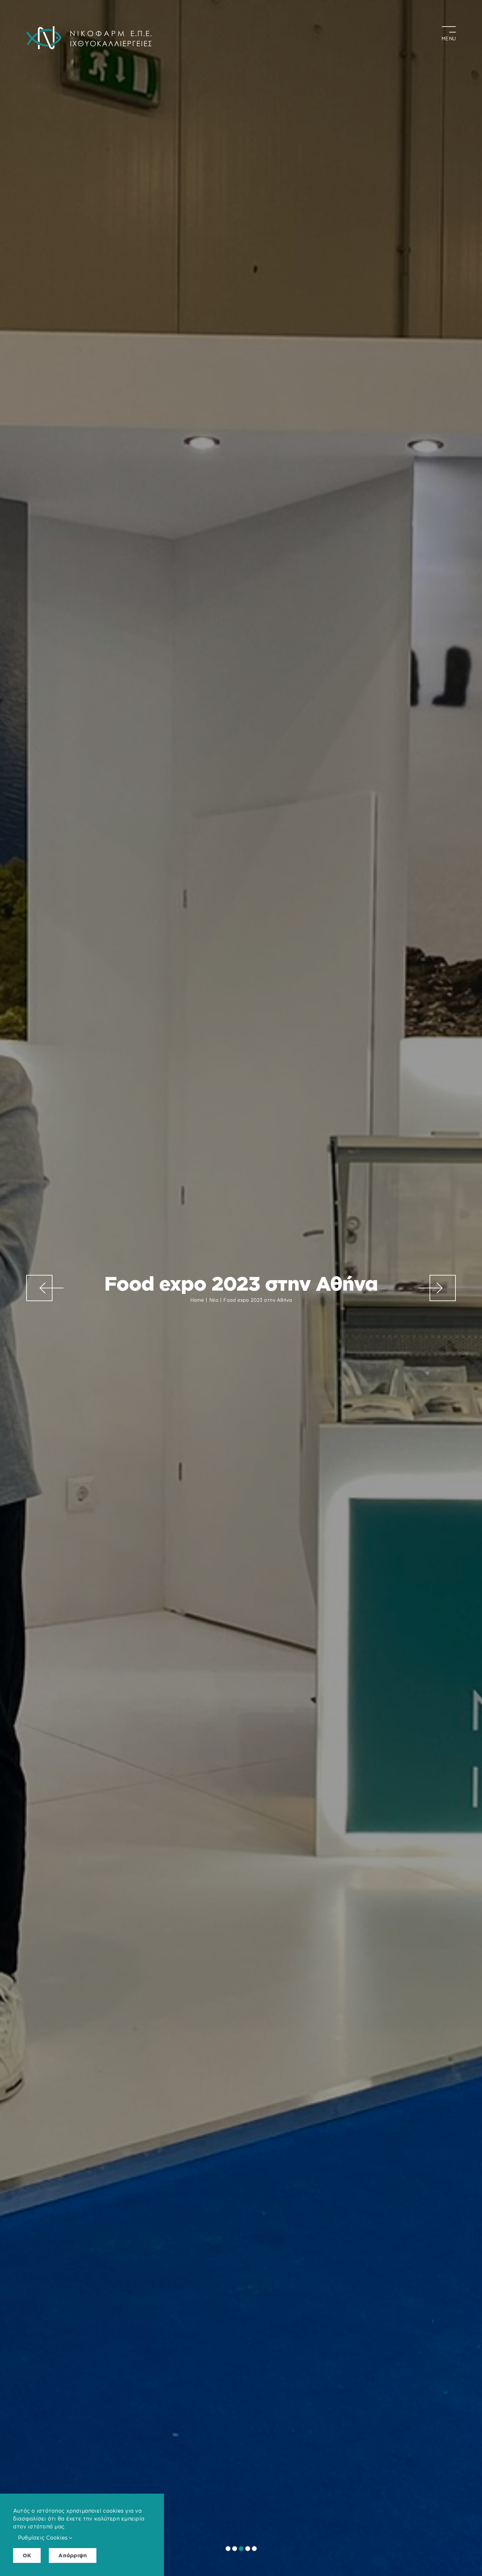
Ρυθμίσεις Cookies (44, 2538)
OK (27, 2555)
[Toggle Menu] (449, 31)
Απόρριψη (73, 2555)
